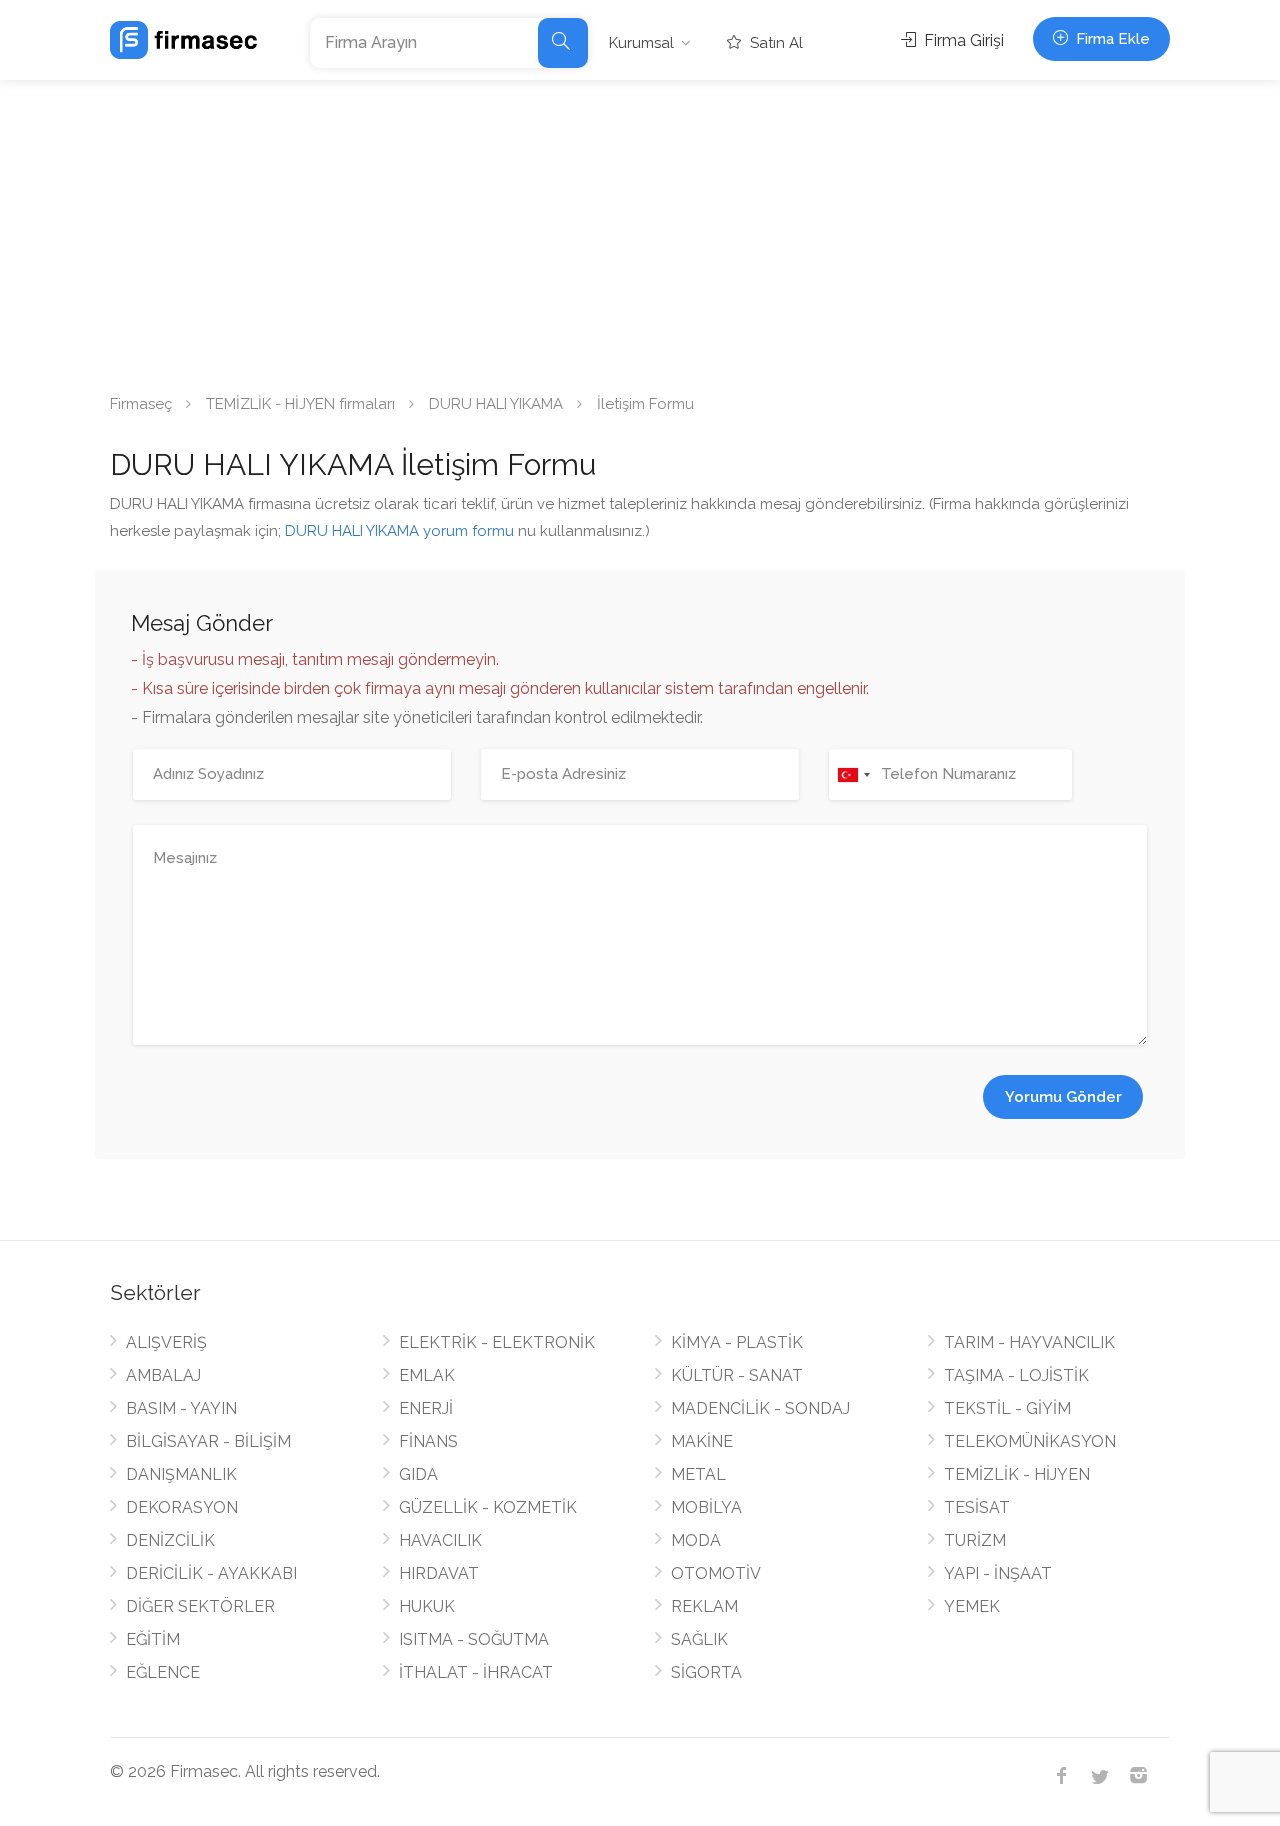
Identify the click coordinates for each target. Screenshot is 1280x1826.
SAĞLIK (699, 1639)
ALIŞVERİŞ (166, 1342)
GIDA (418, 1474)
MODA (696, 1540)
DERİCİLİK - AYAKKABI (211, 1573)
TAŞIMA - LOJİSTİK (1016, 1375)
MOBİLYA (706, 1507)
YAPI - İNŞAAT (998, 1573)
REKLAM (704, 1606)
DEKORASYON (182, 1507)
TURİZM (975, 1540)
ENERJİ (426, 1408)
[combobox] (853, 774)
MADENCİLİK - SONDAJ (760, 1408)
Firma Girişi (962, 40)
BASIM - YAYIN (181, 1408)
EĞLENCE (163, 1672)
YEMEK (972, 1606)
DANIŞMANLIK (181, 1474)
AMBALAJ (163, 1375)
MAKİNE (702, 1441)
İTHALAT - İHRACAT (476, 1672)
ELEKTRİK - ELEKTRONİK (497, 1342)
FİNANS (428, 1441)
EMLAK (427, 1375)
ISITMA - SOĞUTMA (474, 1639)
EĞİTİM (153, 1639)
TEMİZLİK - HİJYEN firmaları (300, 404)
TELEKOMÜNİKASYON (1030, 1441)
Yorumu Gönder (1063, 1097)
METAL (698, 1474)
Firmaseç (141, 404)
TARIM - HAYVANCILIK (1029, 1342)
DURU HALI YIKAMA (496, 404)
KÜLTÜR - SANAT (737, 1375)
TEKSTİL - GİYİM (1007, 1408)
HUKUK (427, 1606)
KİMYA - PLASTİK (737, 1342)
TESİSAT (977, 1507)
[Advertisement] (640, 230)
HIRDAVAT (439, 1573)
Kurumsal (641, 43)
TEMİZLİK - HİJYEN (1017, 1474)
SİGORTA (706, 1672)
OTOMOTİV (716, 1573)
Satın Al (774, 43)
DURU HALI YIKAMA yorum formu (399, 531)
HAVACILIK (440, 1540)
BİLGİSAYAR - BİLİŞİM (208, 1441)
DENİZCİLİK (170, 1540)
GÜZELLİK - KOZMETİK (488, 1507)
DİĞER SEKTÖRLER (200, 1606)
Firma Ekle (1111, 39)
